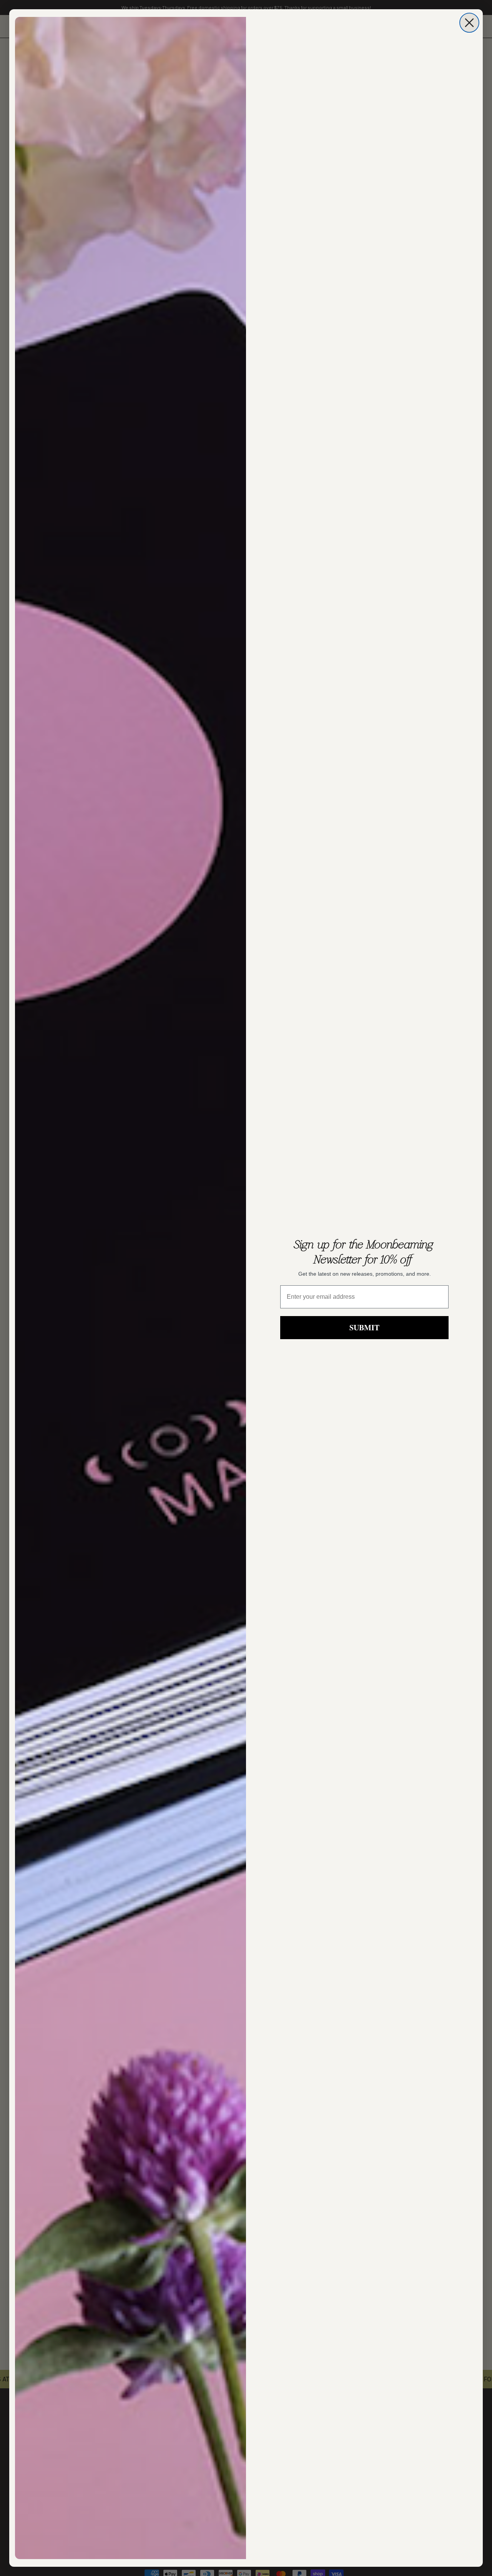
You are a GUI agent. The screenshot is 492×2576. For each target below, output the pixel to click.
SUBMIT (364, 1327)
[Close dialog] (469, 23)
